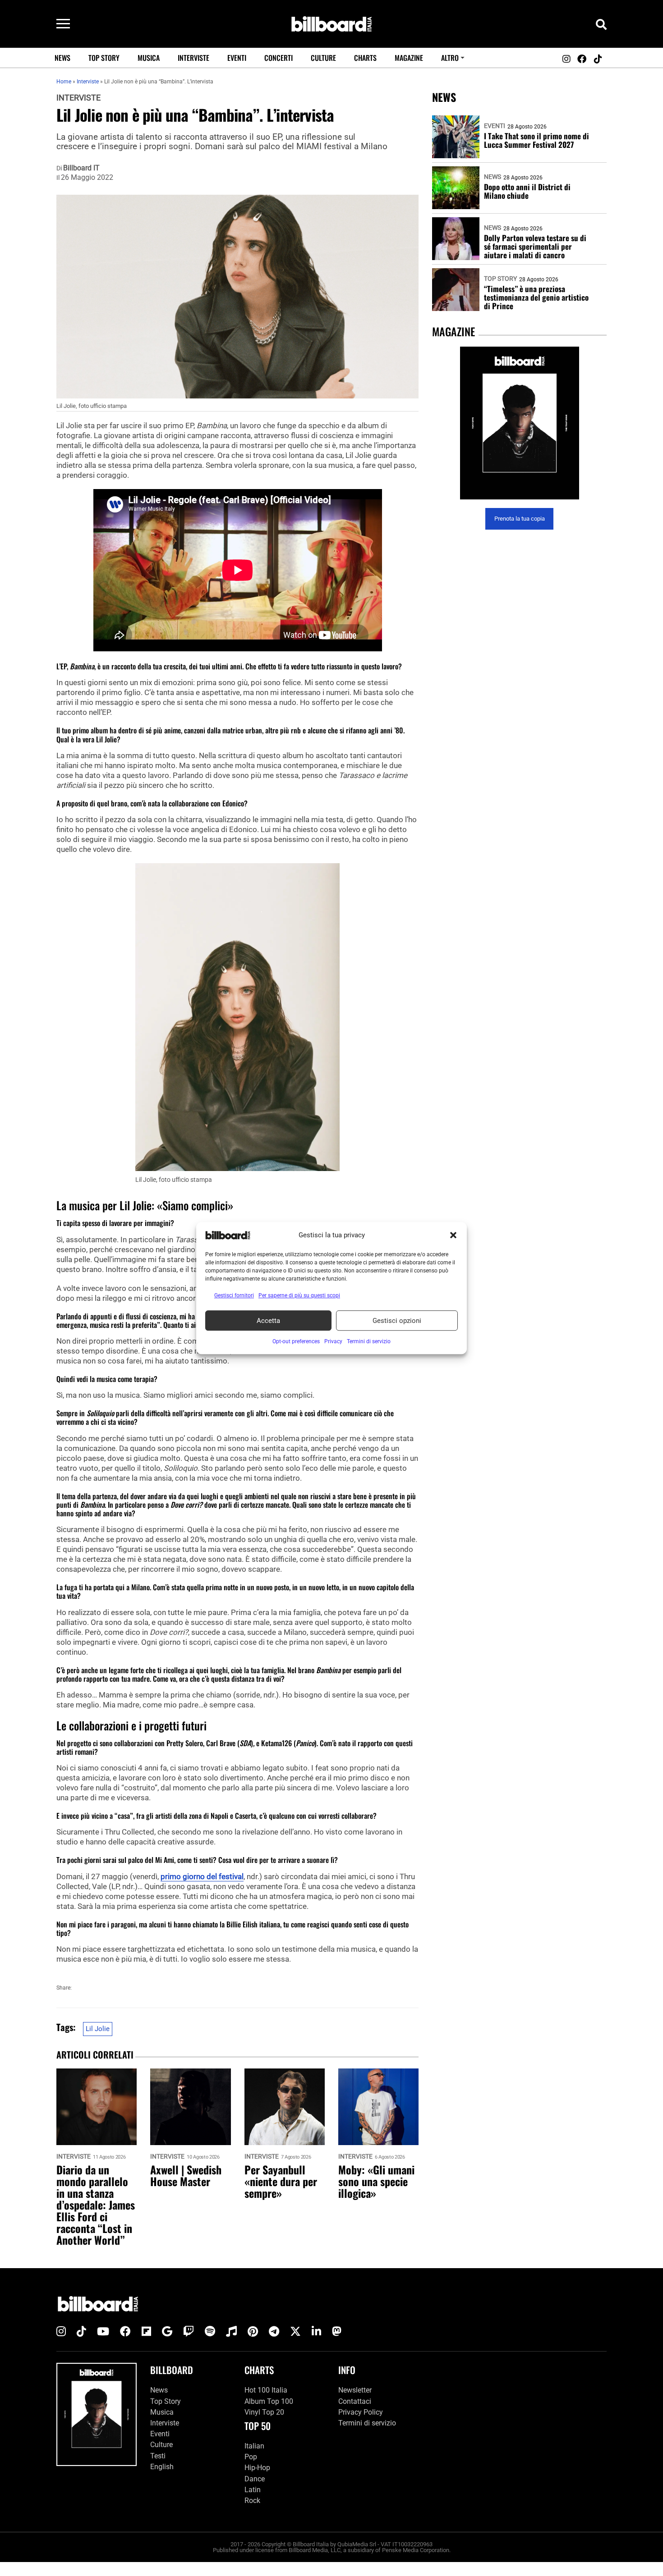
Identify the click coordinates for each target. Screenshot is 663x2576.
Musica (149, 58)
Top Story (104, 58)
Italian (254, 2446)
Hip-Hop (257, 2468)
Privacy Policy (361, 2412)
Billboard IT (81, 168)
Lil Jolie (98, 2029)
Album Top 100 (269, 2401)
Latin (253, 2490)
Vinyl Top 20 (264, 2412)
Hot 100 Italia (266, 2390)
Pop (251, 2457)
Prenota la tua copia (520, 519)
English (162, 2467)
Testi (158, 2456)
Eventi (237, 58)
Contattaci (355, 2401)
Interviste (193, 58)
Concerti (279, 58)
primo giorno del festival (202, 1876)
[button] (453, 1235)
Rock (252, 2501)
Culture (323, 58)
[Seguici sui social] (566, 59)
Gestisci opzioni (397, 1321)
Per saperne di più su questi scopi (299, 1295)
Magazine (409, 58)
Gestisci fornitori (234, 1295)
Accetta (268, 1321)
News (62, 58)
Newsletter (355, 2390)
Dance (255, 2479)
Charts (365, 58)
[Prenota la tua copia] (519, 423)
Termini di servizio (367, 2423)
